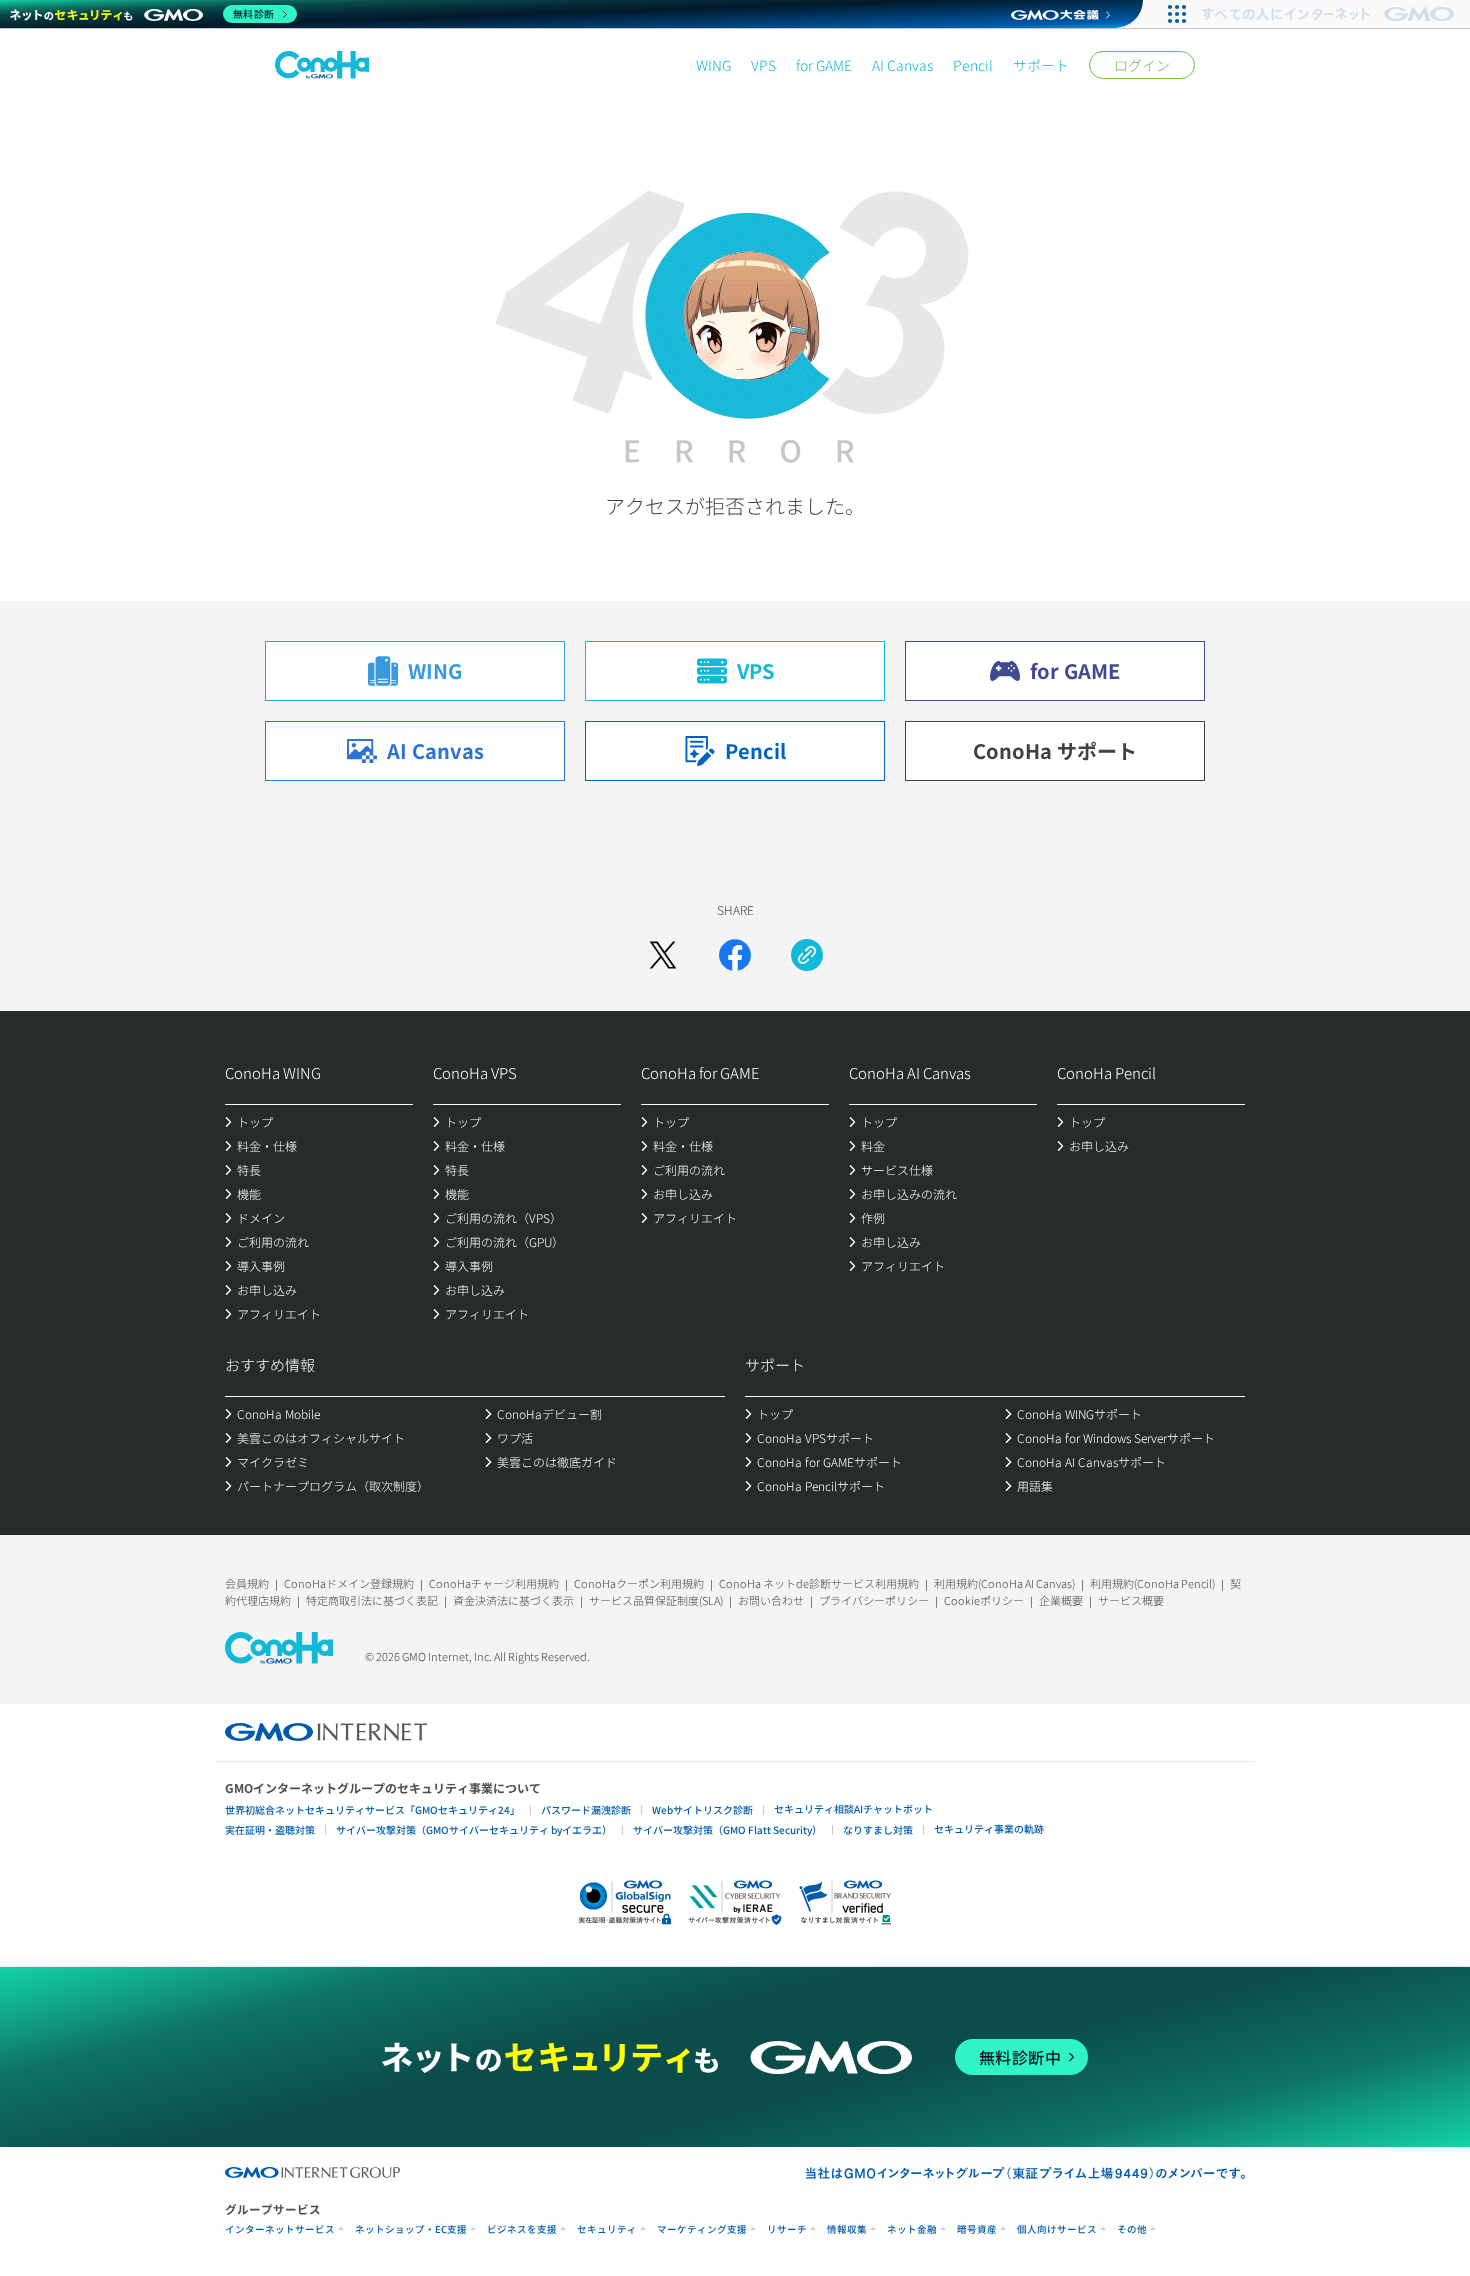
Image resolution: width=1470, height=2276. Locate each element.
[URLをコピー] (807, 955)
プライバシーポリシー (874, 1600)
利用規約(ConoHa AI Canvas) (1004, 1583)
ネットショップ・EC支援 (411, 2229)
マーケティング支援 (702, 2229)
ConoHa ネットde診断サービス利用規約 (819, 1583)
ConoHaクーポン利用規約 (639, 1583)
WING (713, 65)
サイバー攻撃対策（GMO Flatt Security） (727, 1829)
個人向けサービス (1057, 2229)
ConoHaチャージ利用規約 (494, 1583)
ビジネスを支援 (522, 2229)
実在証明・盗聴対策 (270, 1829)
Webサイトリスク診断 (702, 1809)
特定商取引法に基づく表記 (372, 1600)
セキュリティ (607, 2229)
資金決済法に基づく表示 (513, 1600)
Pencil (973, 65)
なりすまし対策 (878, 1829)
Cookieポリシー (984, 1600)
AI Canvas (902, 65)
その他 (1132, 2229)
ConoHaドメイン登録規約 (349, 1583)
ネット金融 (912, 2229)
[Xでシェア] (663, 955)
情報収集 (847, 2229)
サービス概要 (1131, 1600)
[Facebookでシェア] (735, 955)
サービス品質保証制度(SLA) (656, 1600)
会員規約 (247, 1583)
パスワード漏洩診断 (586, 1809)
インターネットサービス (280, 2229)
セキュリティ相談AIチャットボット (853, 1808)
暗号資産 (977, 2229)
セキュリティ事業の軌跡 (989, 1828)
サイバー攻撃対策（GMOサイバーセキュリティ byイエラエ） (474, 1829)
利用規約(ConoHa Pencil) (1152, 1583)
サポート (1041, 65)
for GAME (824, 65)
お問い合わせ (771, 1600)
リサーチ (787, 2229)
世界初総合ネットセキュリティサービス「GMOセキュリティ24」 (372, 1809)
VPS (763, 65)
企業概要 (1061, 1600)
